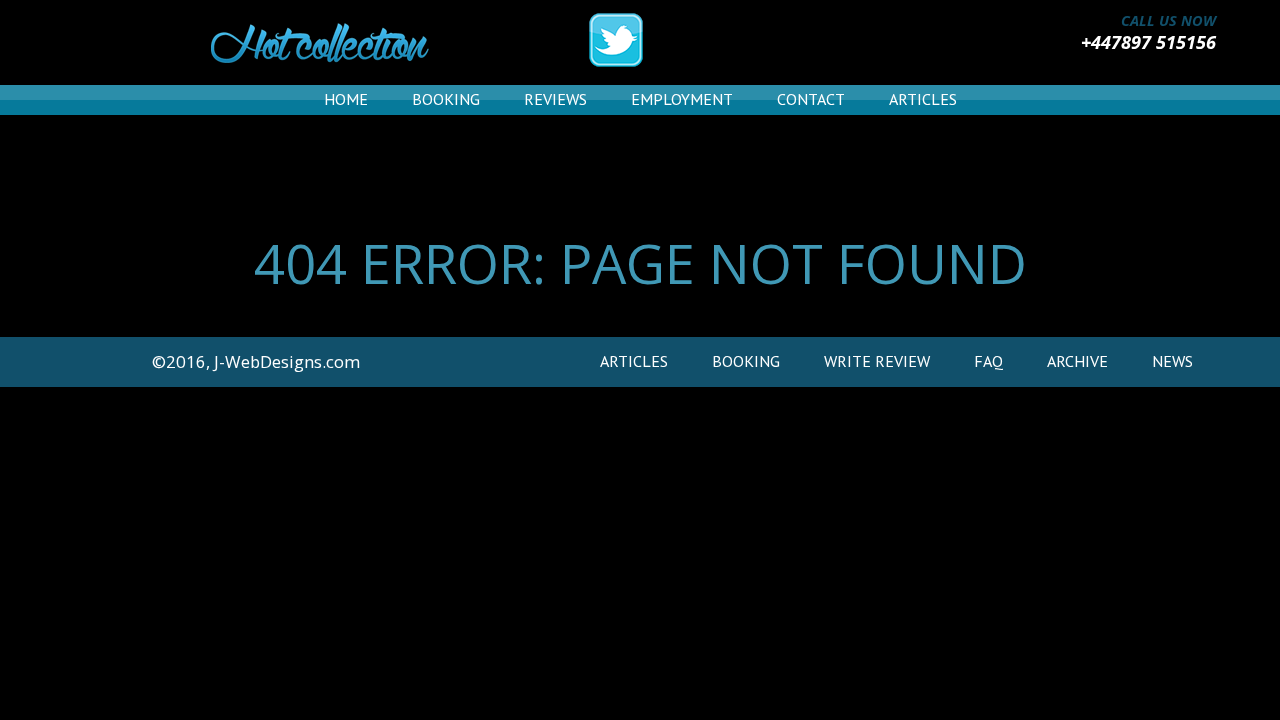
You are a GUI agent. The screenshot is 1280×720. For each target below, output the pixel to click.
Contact (811, 99)
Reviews (555, 99)
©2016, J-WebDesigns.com (256, 361)
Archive (1077, 361)
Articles (923, 99)
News (1172, 361)
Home (346, 99)
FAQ (988, 361)
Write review (877, 361)
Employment (682, 99)
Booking (446, 99)
